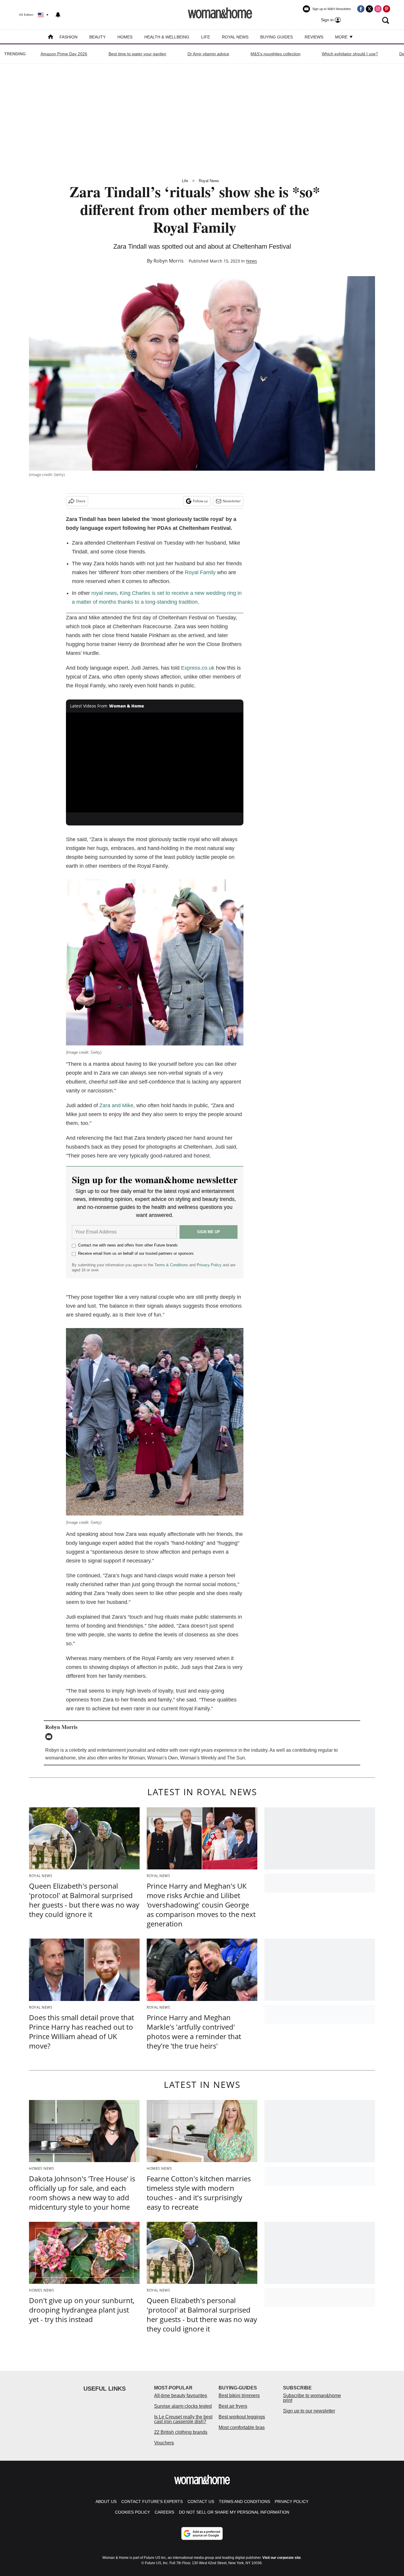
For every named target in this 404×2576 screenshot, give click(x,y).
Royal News (235, 37)
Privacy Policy (209, 1265)
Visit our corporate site (282, 2558)
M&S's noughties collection (275, 54)
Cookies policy (132, 2512)
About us (106, 2501)
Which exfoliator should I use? (350, 54)
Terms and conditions (244, 2501)
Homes (125, 37)
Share (81, 501)
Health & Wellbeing (167, 37)
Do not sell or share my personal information (234, 2512)
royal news (104, 593)
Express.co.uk (198, 668)
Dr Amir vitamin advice (208, 54)
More (342, 37)
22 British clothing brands (181, 2432)
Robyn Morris (169, 261)
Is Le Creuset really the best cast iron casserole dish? (183, 2419)
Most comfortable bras (242, 2427)
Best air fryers (233, 2406)
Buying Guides (277, 37)
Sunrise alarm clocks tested (183, 2406)
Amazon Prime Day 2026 (64, 54)
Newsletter (232, 501)
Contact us (201, 2501)
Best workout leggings (242, 2417)
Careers (164, 2512)
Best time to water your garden (137, 54)
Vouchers (164, 2443)
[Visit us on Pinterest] (387, 9)
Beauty (97, 37)
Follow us (200, 501)
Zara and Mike (116, 1105)
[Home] (51, 37)
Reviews (314, 37)
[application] (155, 762)
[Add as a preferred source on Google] (202, 2533)
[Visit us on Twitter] (369, 9)
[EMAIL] (50, 1737)
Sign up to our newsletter (309, 2411)
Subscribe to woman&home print (312, 2398)
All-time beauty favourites (181, 2396)
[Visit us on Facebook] (361, 9)
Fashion (68, 37)
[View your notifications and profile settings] (58, 15)
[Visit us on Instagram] (378, 9)
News (252, 261)
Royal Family (200, 572)
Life (206, 37)
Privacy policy (292, 2501)
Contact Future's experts (152, 2501)
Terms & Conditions (171, 1265)
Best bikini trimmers (239, 2396)
